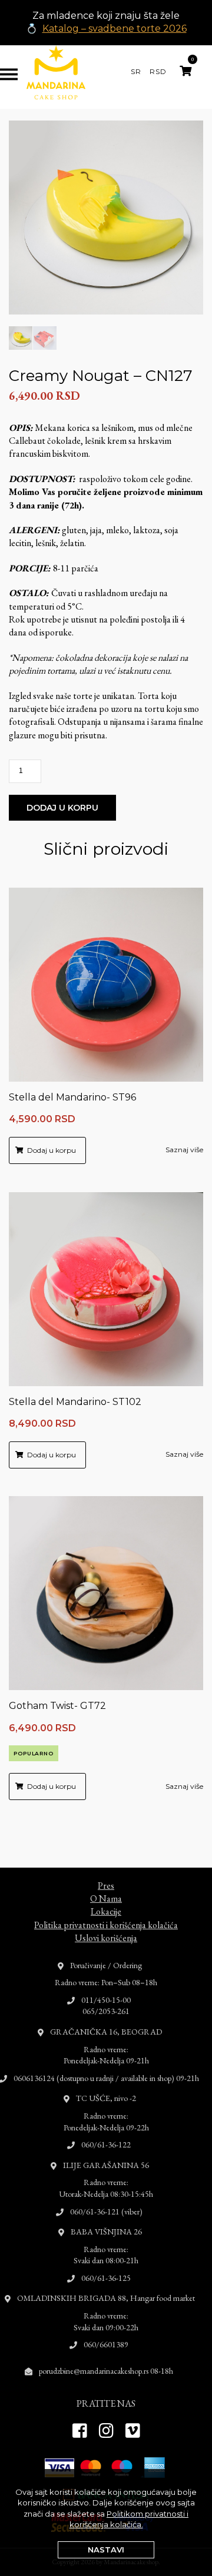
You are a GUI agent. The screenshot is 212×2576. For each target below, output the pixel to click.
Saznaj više (184, 1150)
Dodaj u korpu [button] (52, 1150)
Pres (106, 1886)
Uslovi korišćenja (106, 1938)
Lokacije (106, 1911)
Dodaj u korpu (62, 808)
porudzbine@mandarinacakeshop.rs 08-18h (106, 2371)
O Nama (106, 1898)
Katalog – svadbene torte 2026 (115, 29)
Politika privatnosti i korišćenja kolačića (106, 1925)
